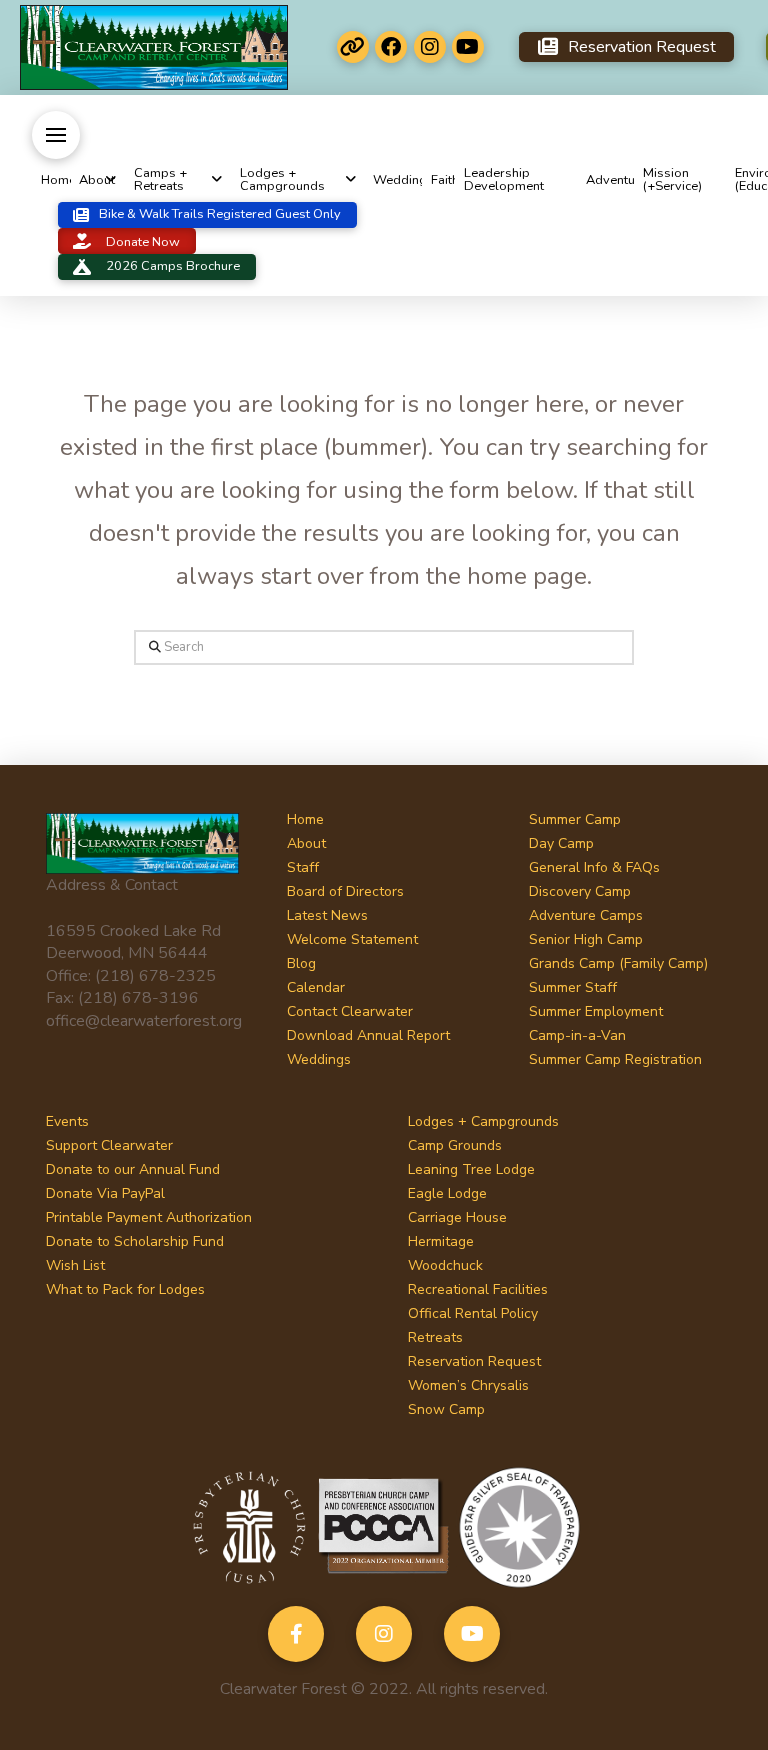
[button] (56, 135)
